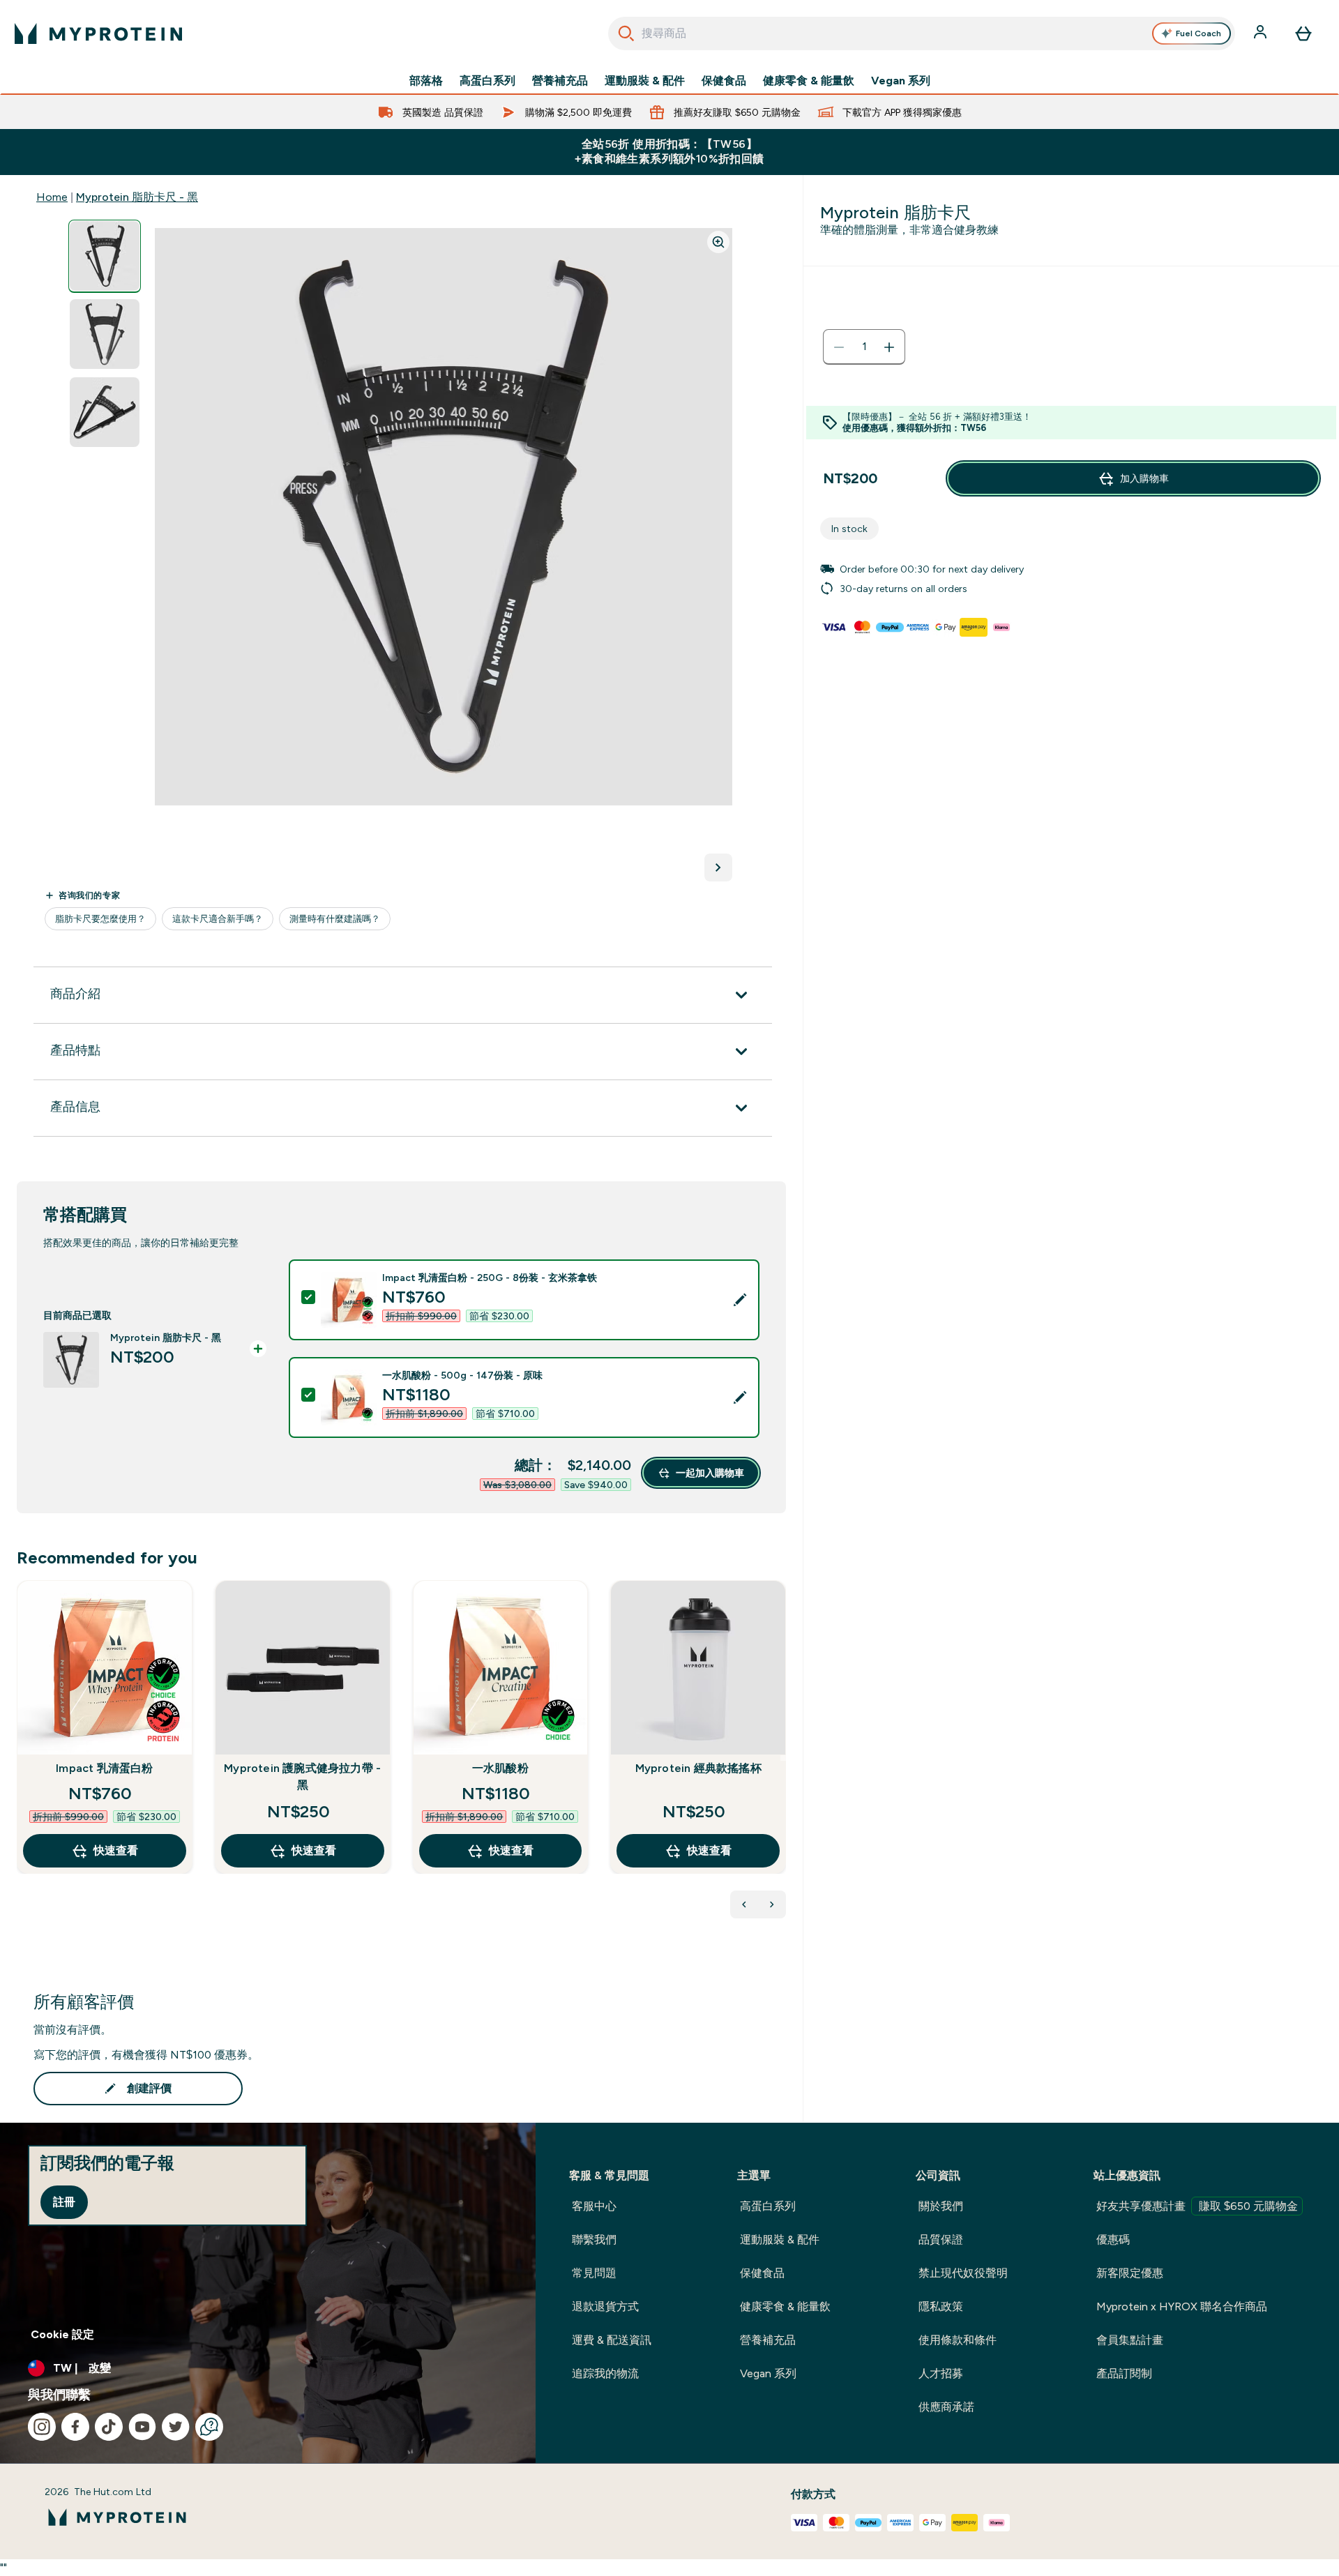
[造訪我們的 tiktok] (109, 2427)
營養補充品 (560, 81)
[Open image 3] (105, 412)
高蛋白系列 (487, 81)
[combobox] (922, 33)
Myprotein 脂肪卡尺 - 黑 (137, 197)
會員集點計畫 (1130, 2340)
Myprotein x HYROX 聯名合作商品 (1182, 2306)
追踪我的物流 (605, 2373)
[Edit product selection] (740, 1300)
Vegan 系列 (901, 81)
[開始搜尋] (626, 33)
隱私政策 (941, 2306)
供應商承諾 (946, 2407)
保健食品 (724, 81)
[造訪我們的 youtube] (142, 2427)
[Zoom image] (718, 242)
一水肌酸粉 (500, 1768)
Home (52, 197)
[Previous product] (744, 1904)
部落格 (426, 81)
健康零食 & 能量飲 (809, 81)
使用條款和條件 (958, 2340)
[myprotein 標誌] (98, 33)
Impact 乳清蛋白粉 (104, 1768)
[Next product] (772, 1904)
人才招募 (941, 2373)
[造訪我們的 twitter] (176, 2427)
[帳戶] (1262, 33)
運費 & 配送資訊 (612, 2340)
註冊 (64, 2202)
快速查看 (116, 1850)
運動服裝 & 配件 (645, 81)
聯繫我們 (594, 2240)
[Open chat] (209, 2427)
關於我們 (941, 2206)
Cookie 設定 (62, 2334)
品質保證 (941, 2240)
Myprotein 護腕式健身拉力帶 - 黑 (302, 1776)
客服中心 (594, 2206)
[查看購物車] (1303, 33)
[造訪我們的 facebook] (75, 2427)
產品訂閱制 (1124, 2373)
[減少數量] (839, 347)
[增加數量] (889, 347)
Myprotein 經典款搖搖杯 (698, 1768)
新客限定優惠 (1130, 2273)
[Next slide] (783, 1758)
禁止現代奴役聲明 (963, 2273)
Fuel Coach (1198, 33)
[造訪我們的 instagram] (42, 2427)
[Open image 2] (105, 334)
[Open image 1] (105, 256)
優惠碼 (1113, 2240)
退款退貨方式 (605, 2306)
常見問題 (594, 2273)
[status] (864, 347)
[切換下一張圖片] (718, 867)
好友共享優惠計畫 (1197, 2206)
